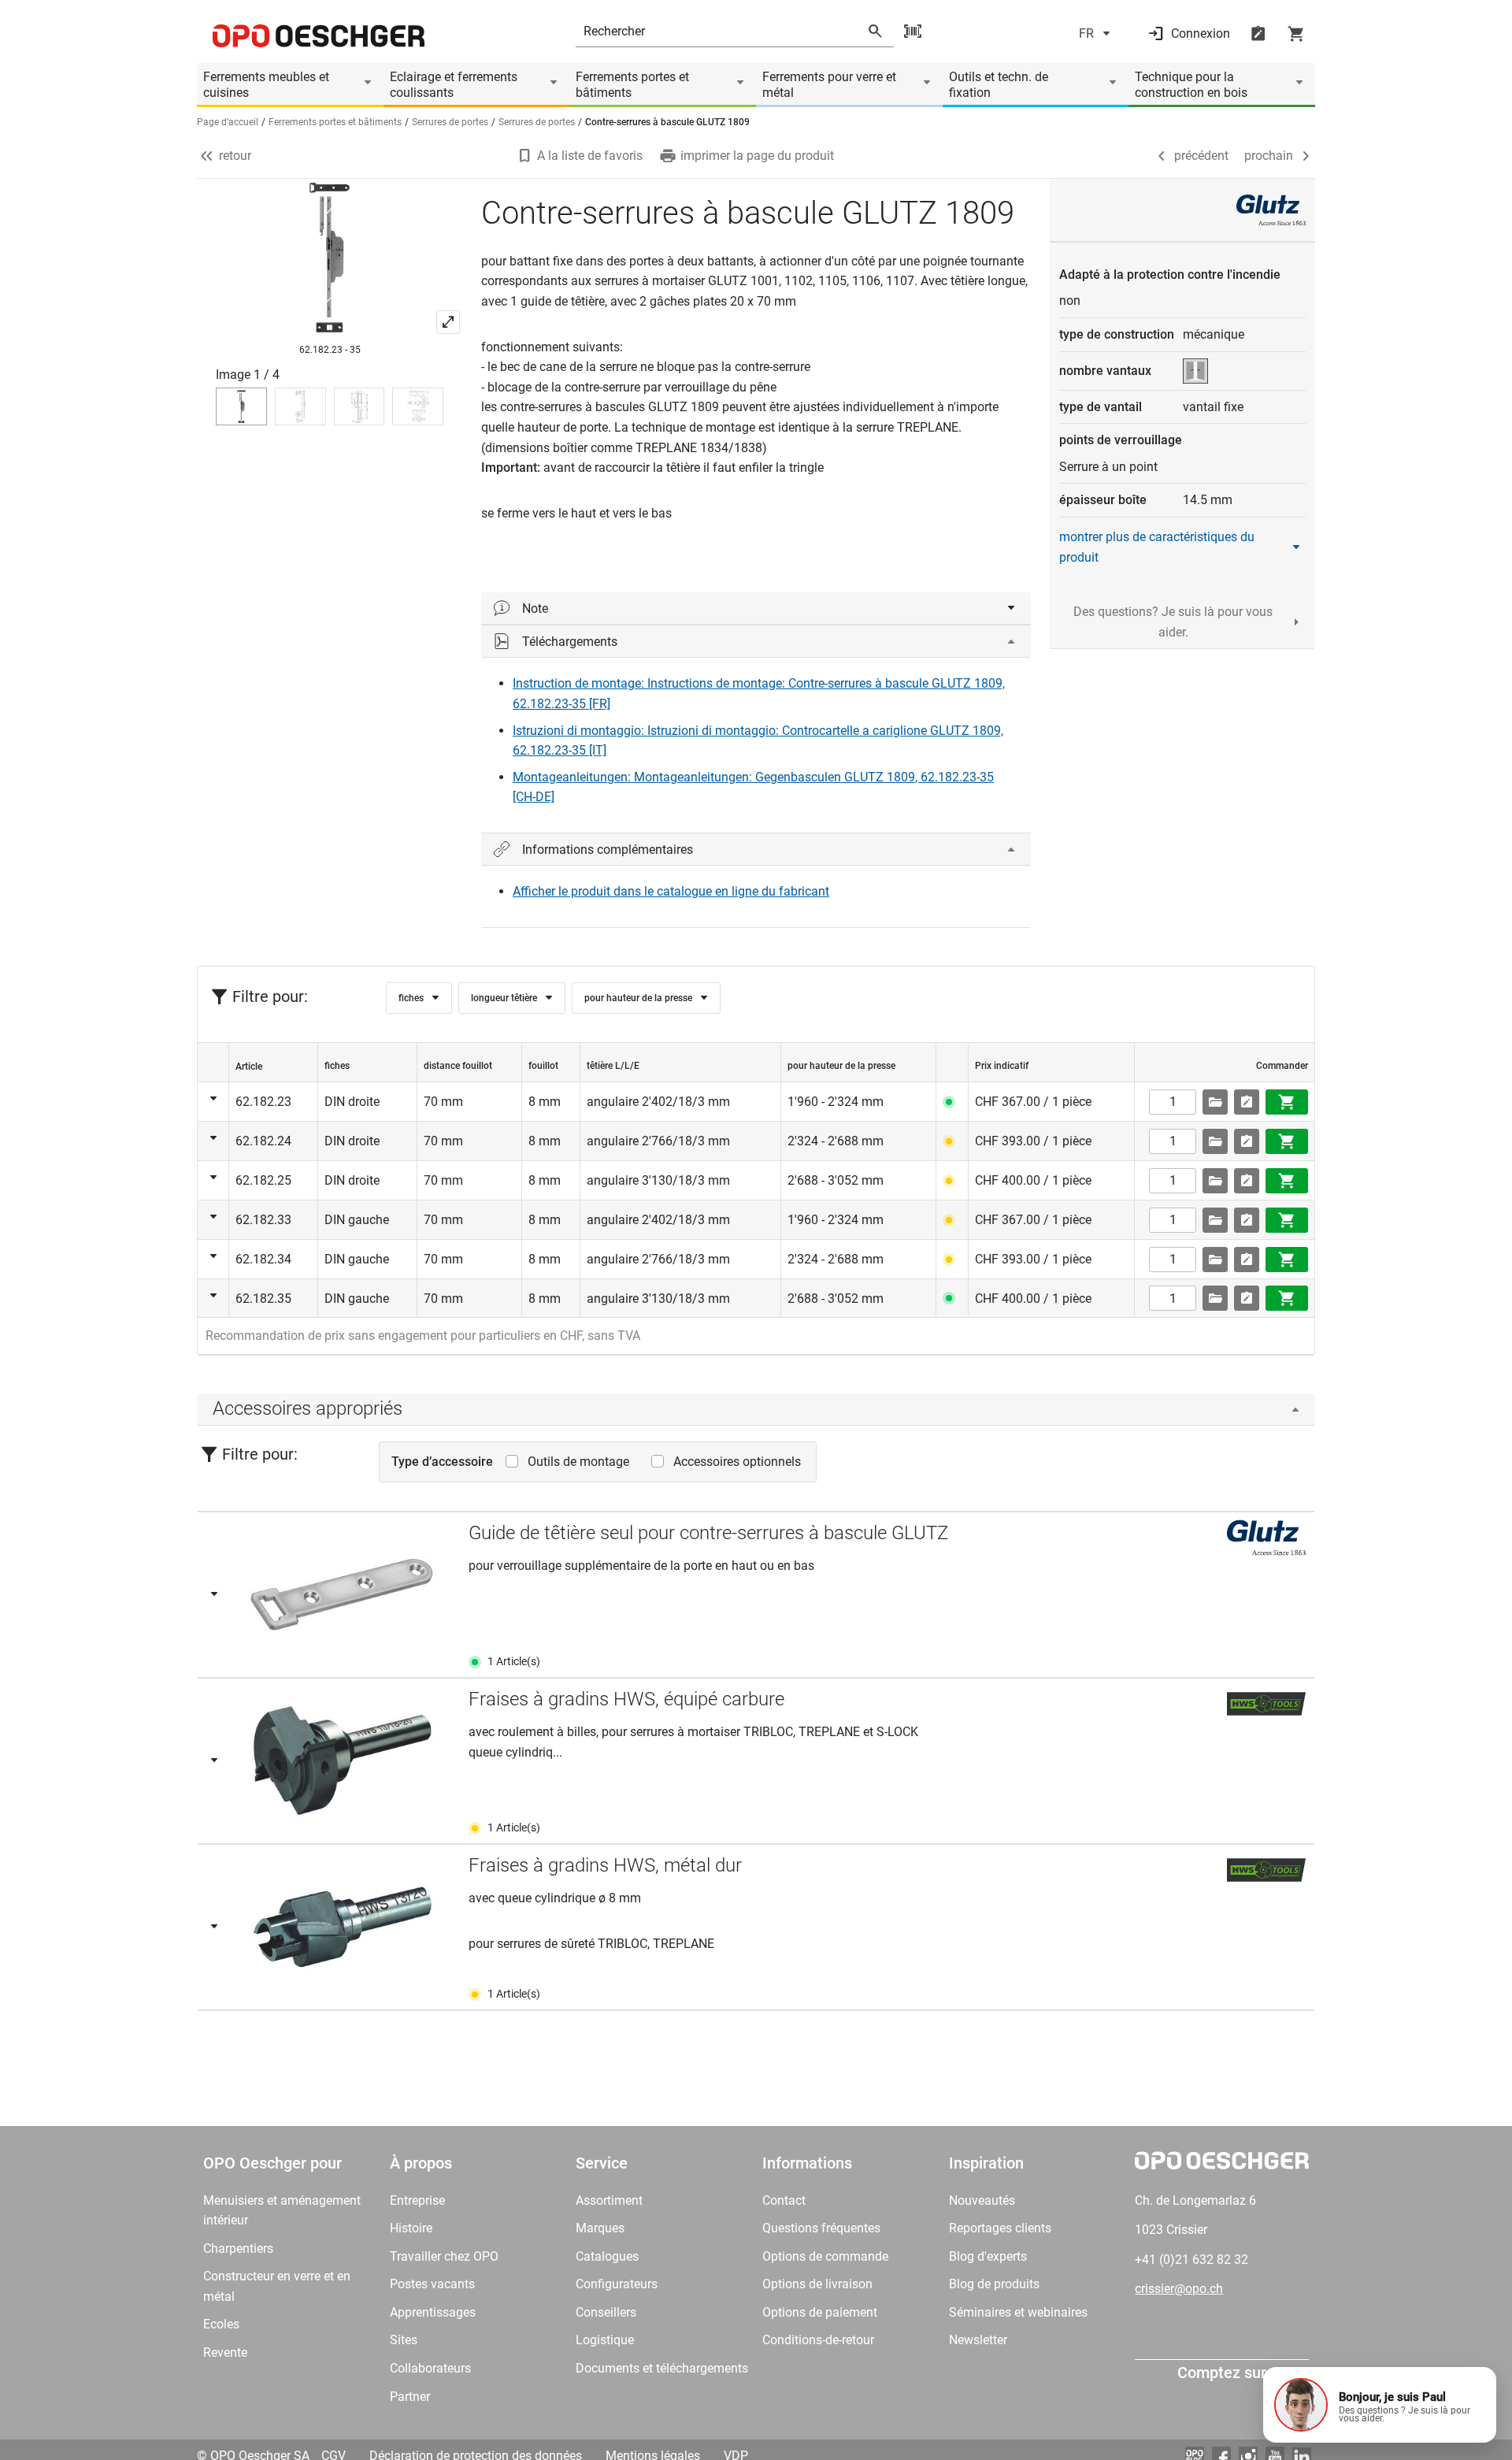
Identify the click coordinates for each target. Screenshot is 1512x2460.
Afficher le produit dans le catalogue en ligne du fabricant (671, 891)
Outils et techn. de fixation (999, 85)
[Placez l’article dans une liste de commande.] (1247, 1102)
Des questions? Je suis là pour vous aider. (1173, 622)
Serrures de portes (450, 122)
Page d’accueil (228, 122)
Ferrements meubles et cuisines (266, 85)
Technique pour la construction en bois (1191, 85)
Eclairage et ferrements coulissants (454, 85)
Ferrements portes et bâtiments (632, 85)
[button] (1380, 2405)
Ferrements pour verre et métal (829, 85)
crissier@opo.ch (1179, 2289)
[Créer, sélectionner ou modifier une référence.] (1215, 1102)
